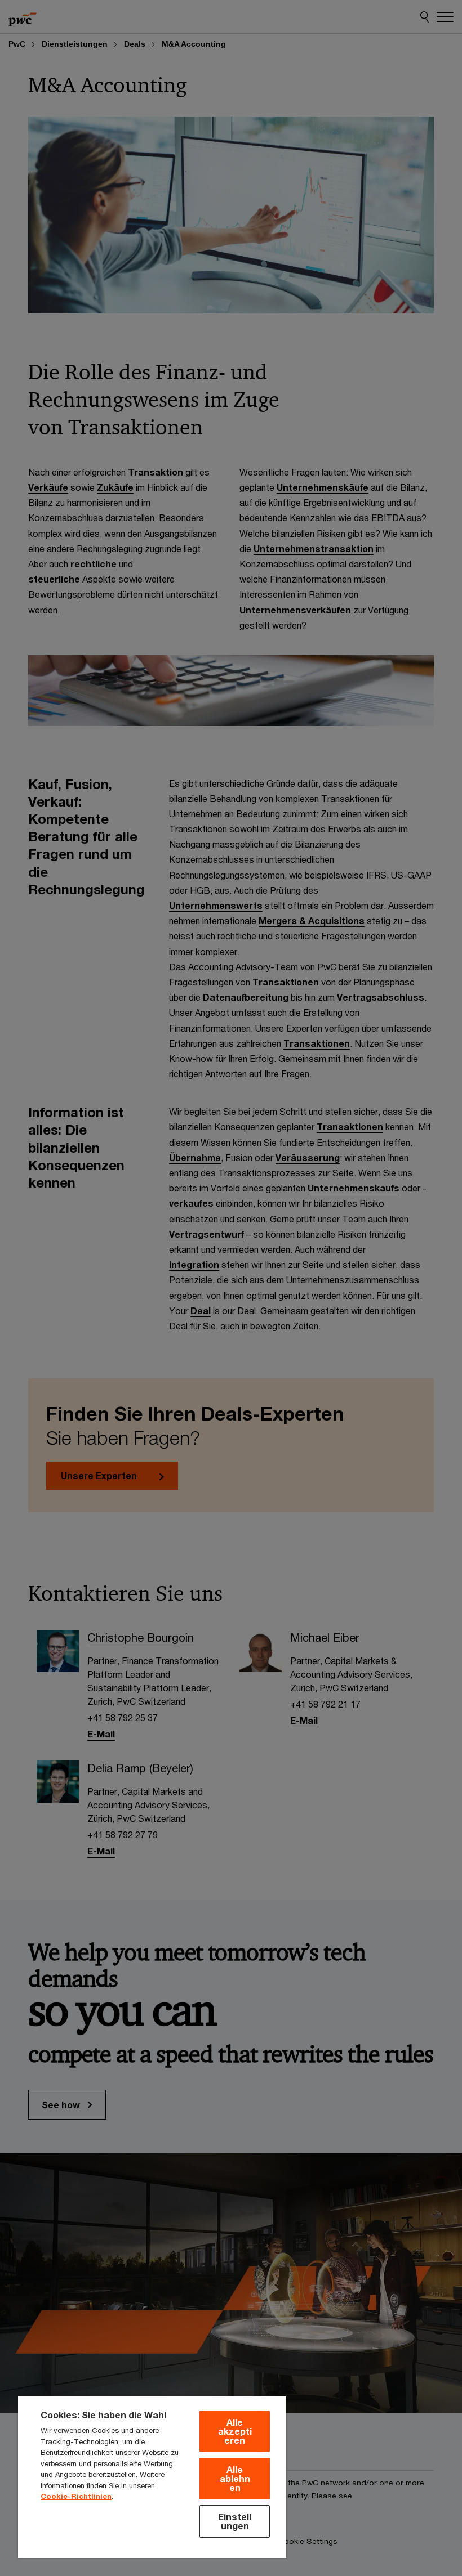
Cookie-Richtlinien (76, 2496)
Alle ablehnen (235, 2478)
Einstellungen (235, 2521)
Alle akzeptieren (235, 2431)
